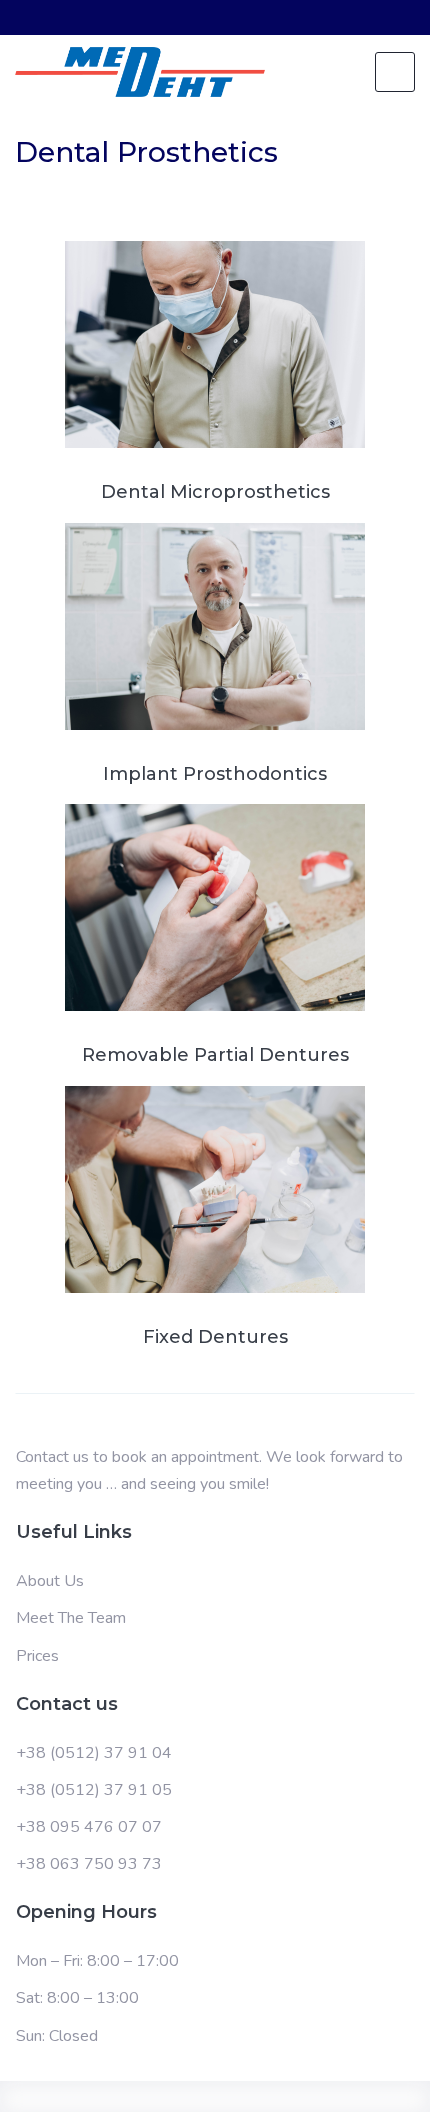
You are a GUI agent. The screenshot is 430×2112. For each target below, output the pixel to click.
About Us (50, 1581)
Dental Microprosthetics (215, 493)
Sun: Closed (57, 2036)
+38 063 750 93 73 (89, 1864)
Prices (37, 1656)
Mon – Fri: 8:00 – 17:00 (97, 1961)
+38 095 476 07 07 (89, 1827)
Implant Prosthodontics (215, 775)
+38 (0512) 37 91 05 (94, 1790)
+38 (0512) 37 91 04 (94, 1753)
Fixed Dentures (215, 1338)
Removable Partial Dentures (215, 1056)
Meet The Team (71, 1618)
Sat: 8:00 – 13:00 (77, 1998)
